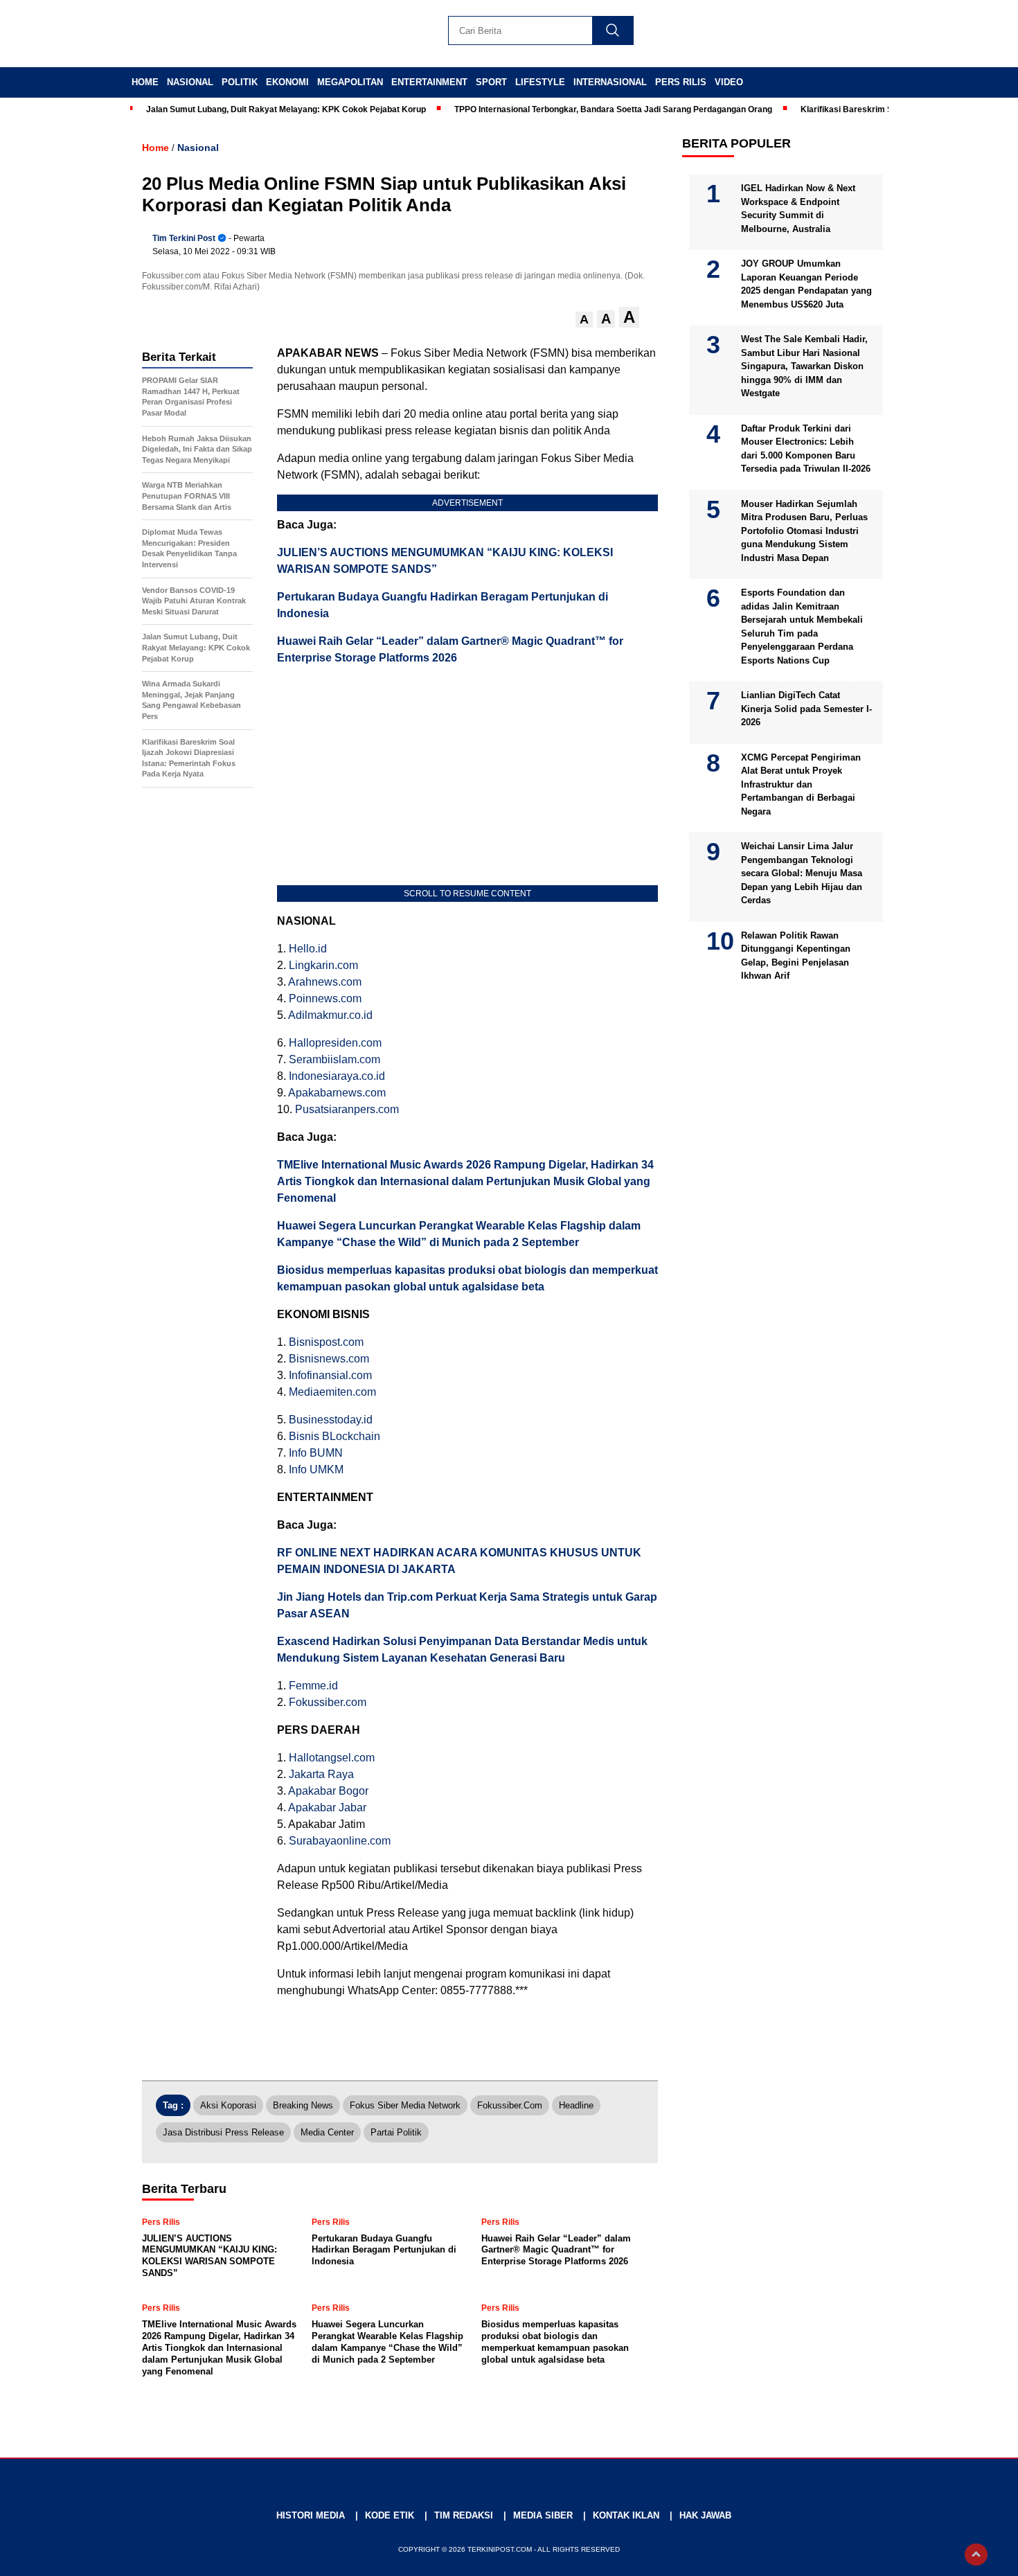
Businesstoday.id (331, 1420)
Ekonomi (287, 82)
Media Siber (543, 2515)
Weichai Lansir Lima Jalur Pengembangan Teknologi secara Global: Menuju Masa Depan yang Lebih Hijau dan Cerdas (802, 873)
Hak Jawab (705, 2515)
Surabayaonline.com (340, 1841)
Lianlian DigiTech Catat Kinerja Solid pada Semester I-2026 (806, 709)
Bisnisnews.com (329, 1359)
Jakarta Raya (321, 1774)
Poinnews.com (325, 998)
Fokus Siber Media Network (405, 2105)
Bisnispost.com (326, 1342)
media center (327, 2132)
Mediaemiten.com (332, 1392)
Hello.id (308, 949)
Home (145, 82)
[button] (584, 320)
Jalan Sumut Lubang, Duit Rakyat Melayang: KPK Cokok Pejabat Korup (286, 109)
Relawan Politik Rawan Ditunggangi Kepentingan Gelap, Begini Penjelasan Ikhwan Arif (796, 956)
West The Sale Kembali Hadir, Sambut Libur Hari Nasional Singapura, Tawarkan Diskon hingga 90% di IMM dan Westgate (804, 366)
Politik (240, 82)
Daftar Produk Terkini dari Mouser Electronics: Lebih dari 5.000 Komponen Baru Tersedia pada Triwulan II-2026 (806, 449)
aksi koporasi (228, 2105)
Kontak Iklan (626, 2515)
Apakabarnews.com (337, 1093)
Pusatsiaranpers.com (347, 1109)
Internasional (610, 82)
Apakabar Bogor (328, 1791)
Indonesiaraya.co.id (337, 1076)
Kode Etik (390, 2515)
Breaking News (303, 2105)
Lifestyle (540, 82)
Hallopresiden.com (335, 1043)
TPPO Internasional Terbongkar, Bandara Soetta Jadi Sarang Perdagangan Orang (613, 109)
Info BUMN (316, 1453)
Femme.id (313, 1686)
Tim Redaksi (464, 2515)
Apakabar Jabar (327, 1807)
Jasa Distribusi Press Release (223, 2132)
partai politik (396, 2132)
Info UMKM (316, 1469)
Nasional (190, 82)
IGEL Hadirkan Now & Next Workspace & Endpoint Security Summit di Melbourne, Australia (798, 208)
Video (729, 82)
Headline (576, 2105)
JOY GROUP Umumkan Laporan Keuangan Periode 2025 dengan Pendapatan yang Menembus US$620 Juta (806, 284)
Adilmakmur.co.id (330, 1015)
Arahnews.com (325, 982)
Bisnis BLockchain (334, 1436)
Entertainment (429, 82)
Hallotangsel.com (332, 1758)
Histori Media (311, 2515)
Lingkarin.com (323, 965)
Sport (491, 82)
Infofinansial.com (330, 1375)
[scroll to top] (976, 2555)
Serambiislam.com (334, 1059)
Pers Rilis (681, 82)
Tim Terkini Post (184, 238)
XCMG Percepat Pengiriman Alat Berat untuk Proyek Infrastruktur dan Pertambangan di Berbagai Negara (801, 784)
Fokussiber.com (328, 1702)
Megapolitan (350, 82)
